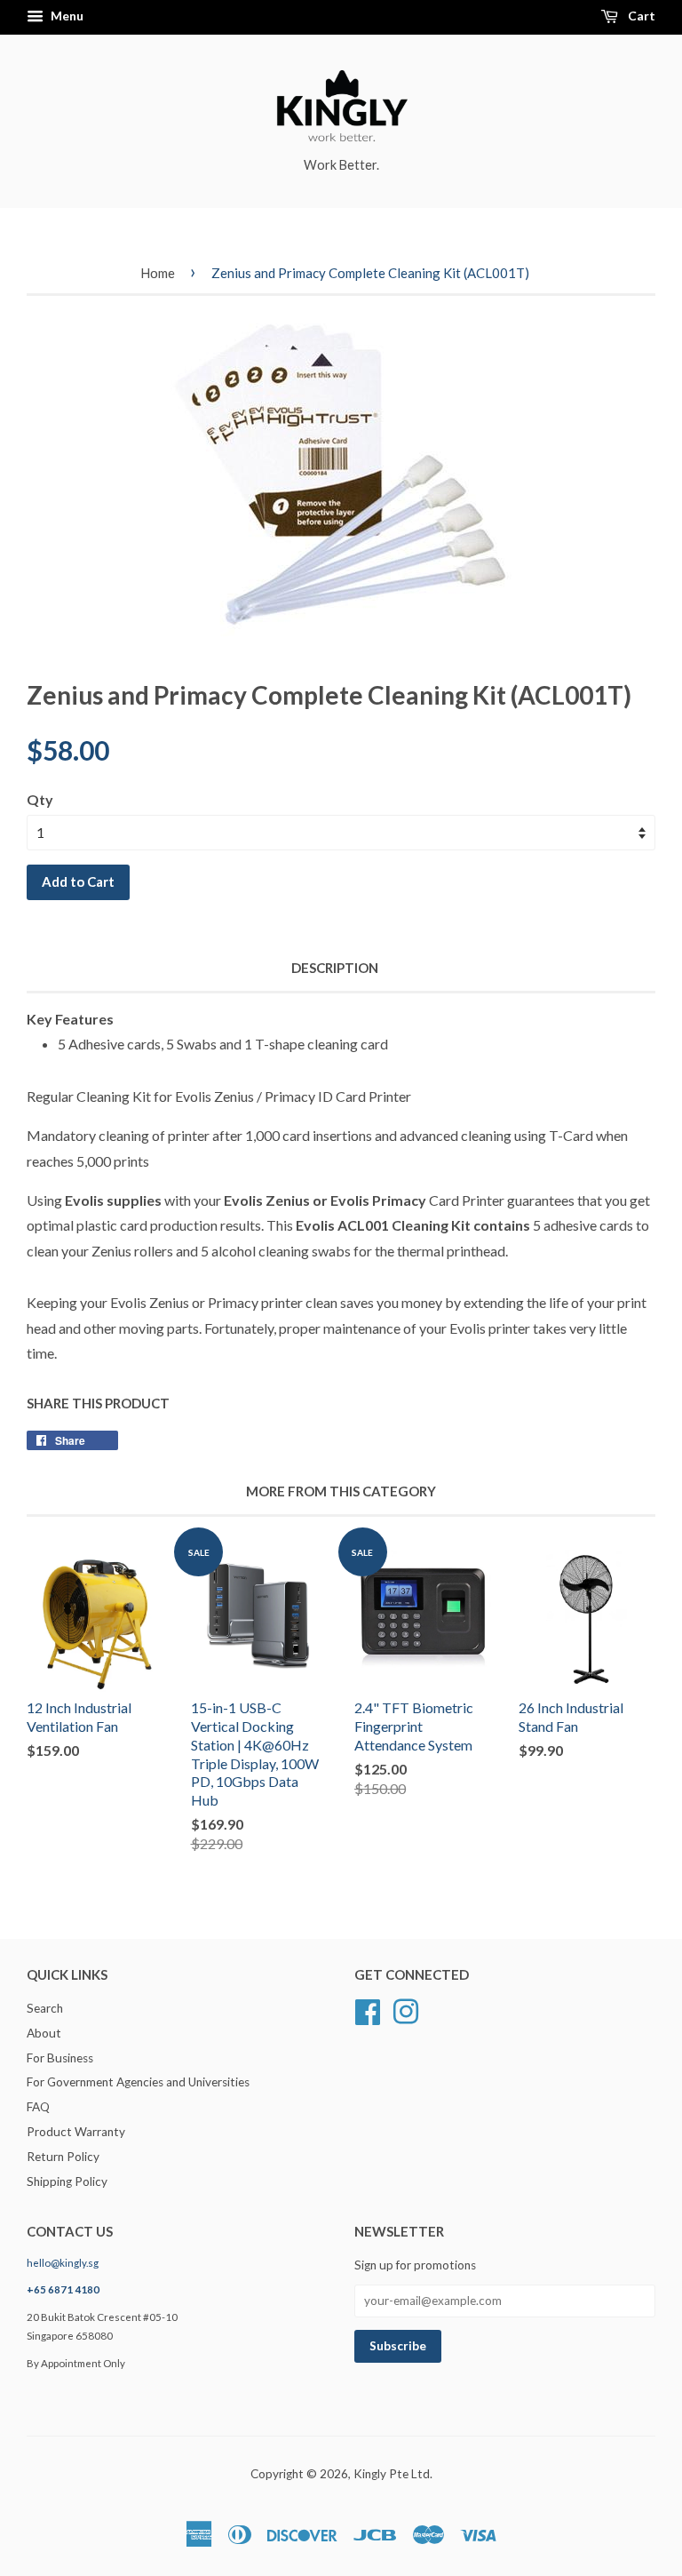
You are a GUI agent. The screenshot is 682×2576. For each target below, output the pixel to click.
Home (158, 273)
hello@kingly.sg (63, 2263)
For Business (60, 2058)
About (44, 2033)
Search (45, 2008)
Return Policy (63, 2157)
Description (335, 968)
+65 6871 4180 (63, 2289)
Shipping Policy (67, 2181)
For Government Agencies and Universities (138, 2082)
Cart (640, 16)
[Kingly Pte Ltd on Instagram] (406, 2009)
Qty (40, 799)
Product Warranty (76, 2132)
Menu (66, 16)
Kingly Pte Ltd (392, 2474)
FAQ (38, 2107)
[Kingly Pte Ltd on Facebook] (368, 2009)
